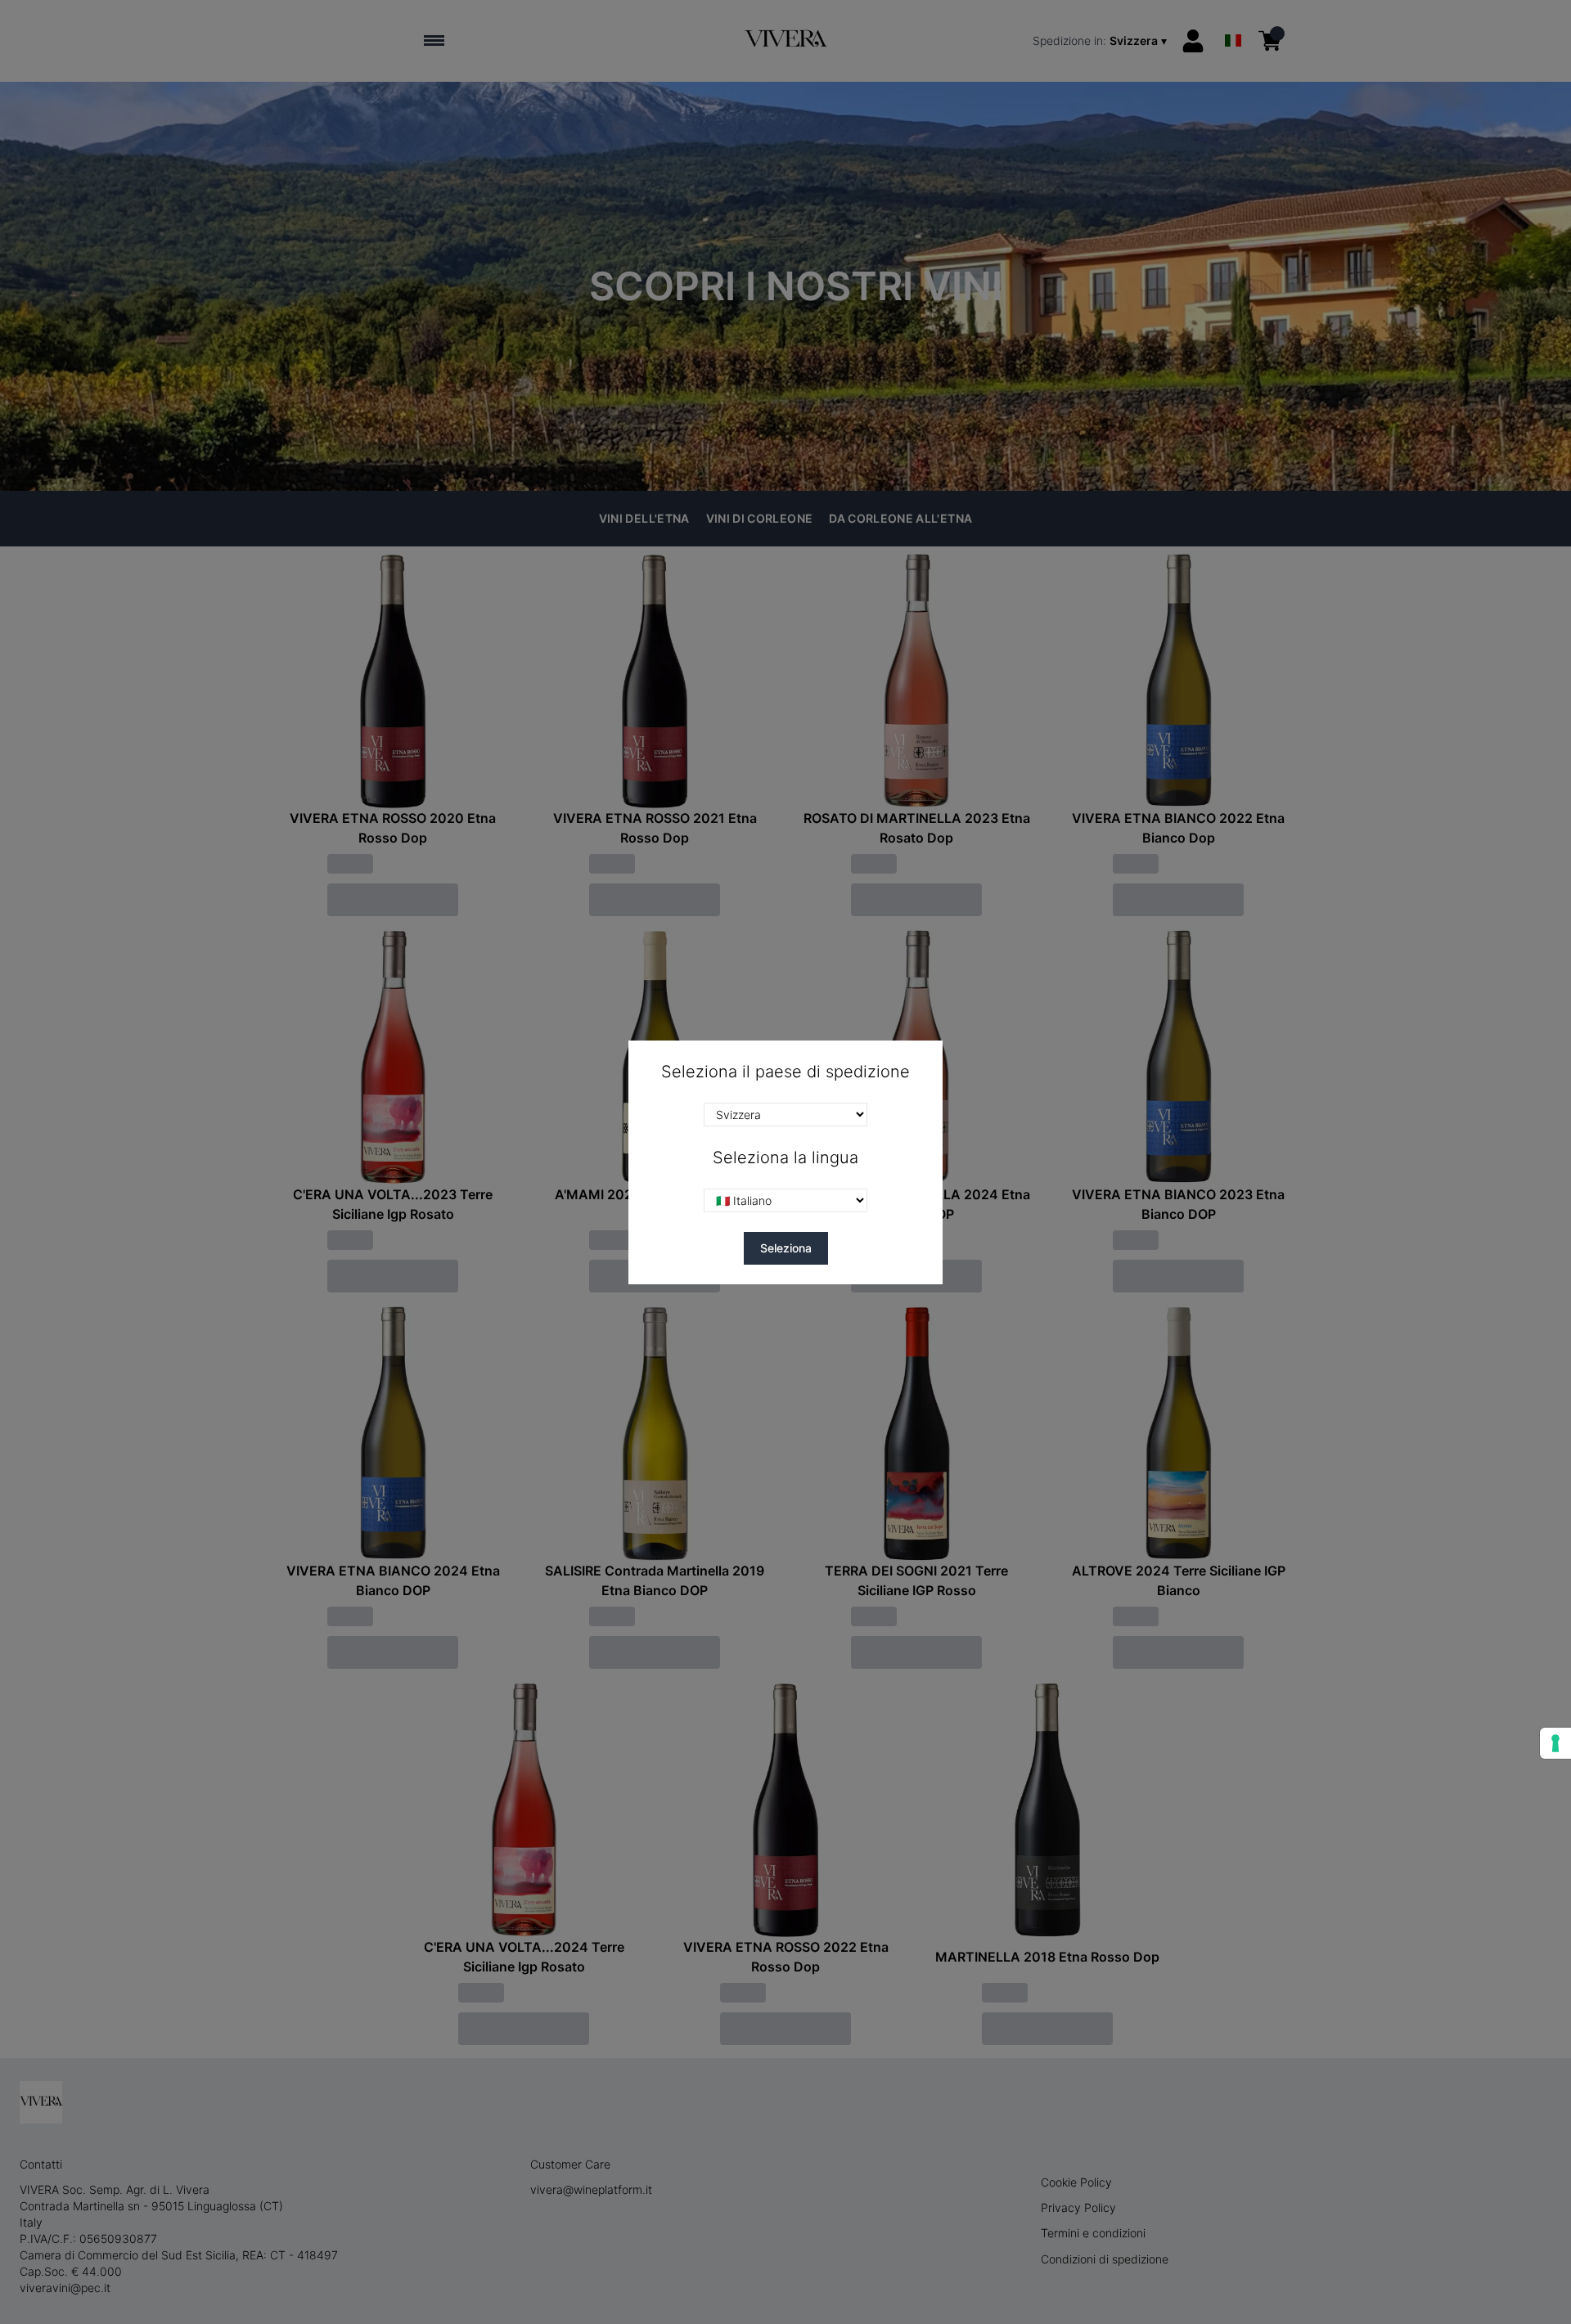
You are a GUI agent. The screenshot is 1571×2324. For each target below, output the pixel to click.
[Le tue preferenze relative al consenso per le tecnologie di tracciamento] (1555, 1743)
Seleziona (786, 1248)
